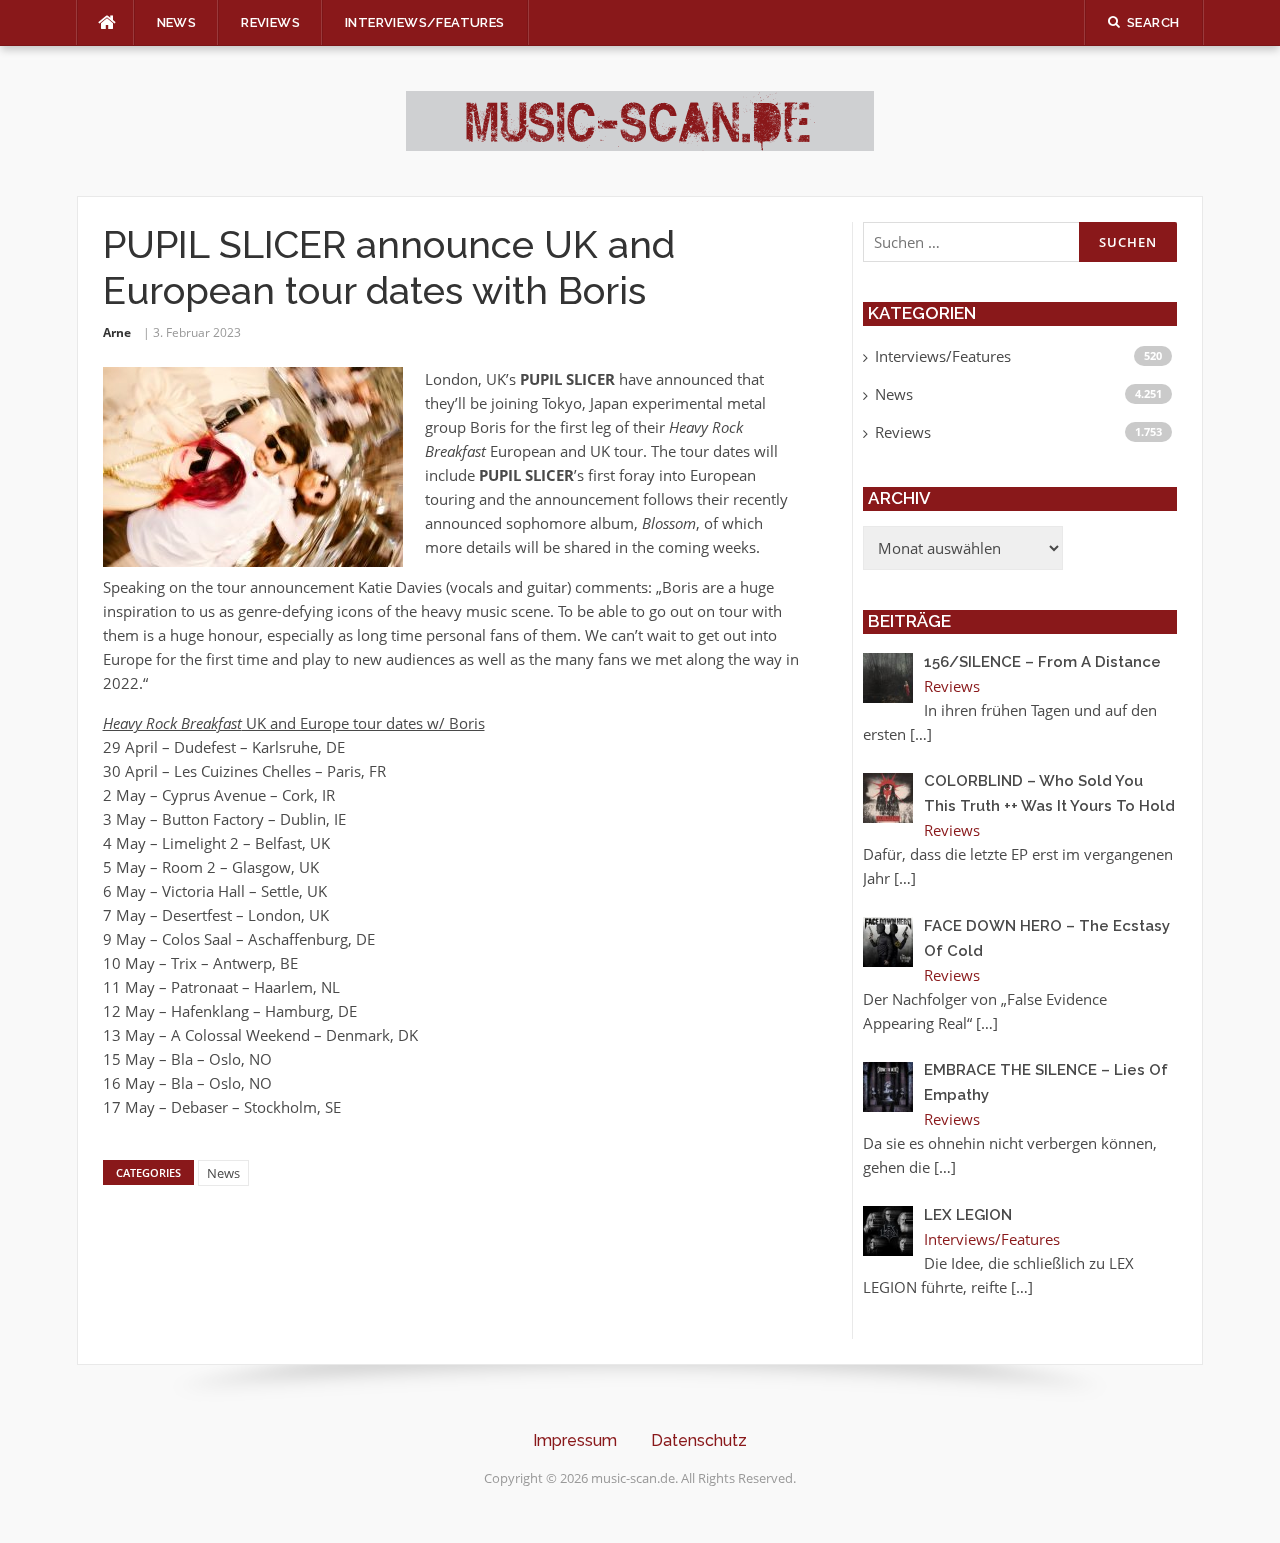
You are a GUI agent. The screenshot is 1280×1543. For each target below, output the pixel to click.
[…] (921, 734)
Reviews (270, 22)
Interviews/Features (425, 22)
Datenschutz (699, 1440)
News (177, 22)
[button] (44, 1499)
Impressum (575, 1440)
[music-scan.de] (640, 119)
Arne (117, 332)
